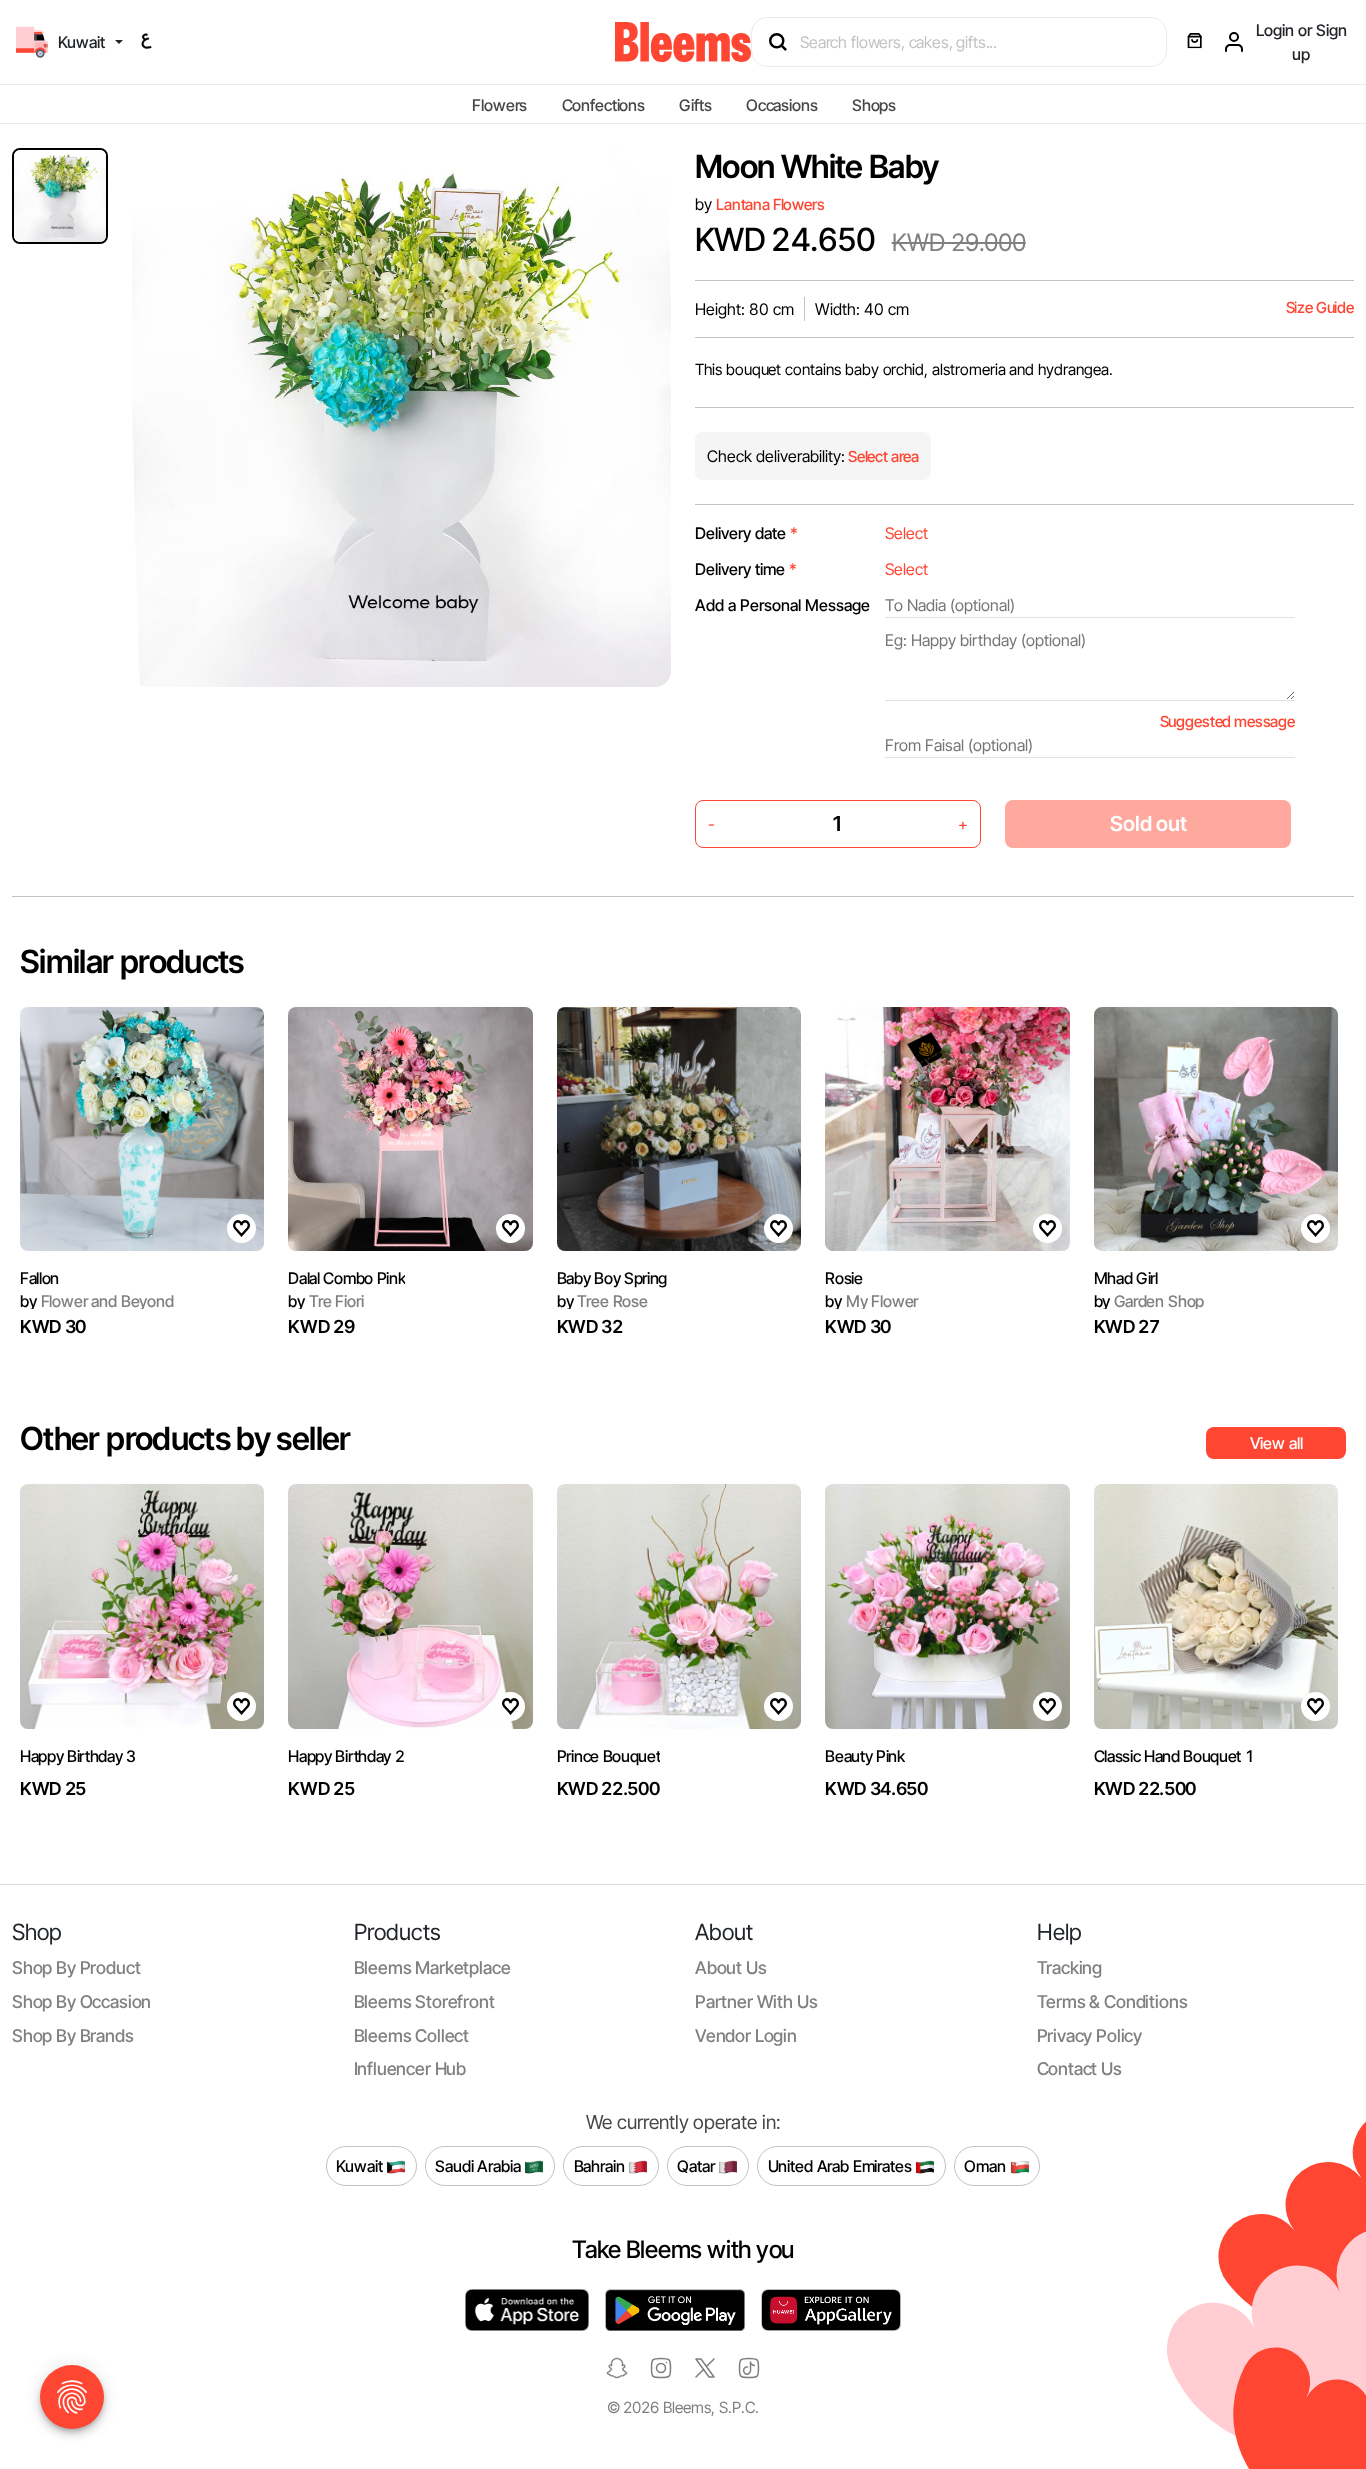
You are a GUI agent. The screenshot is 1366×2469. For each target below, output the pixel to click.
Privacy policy (1090, 2035)
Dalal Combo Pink (346, 1278)
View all (1276, 1443)
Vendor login (746, 2035)
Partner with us (756, 2001)
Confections (603, 105)
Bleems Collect (412, 2035)
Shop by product (76, 1967)
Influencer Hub (410, 2068)
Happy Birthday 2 (346, 1756)
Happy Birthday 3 (78, 1756)
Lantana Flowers (770, 204)
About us (731, 1967)
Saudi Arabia (479, 2165)
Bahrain (601, 2165)
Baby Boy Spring (612, 1278)
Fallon (39, 1278)
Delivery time (746, 569)
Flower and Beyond (97, 1301)
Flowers (499, 105)
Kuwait (361, 2165)
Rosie (843, 1278)
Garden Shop (1149, 1301)
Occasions (782, 105)
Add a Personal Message (782, 605)
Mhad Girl (1126, 1278)
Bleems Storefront (424, 2001)
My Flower (871, 1301)
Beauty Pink (864, 1756)
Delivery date (746, 533)
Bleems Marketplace (432, 1967)
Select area (882, 456)
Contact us (1079, 2068)
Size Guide (1320, 307)
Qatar (697, 2165)
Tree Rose (602, 1301)
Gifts (695, 105)
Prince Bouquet (609, 1756)
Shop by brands (73, 2035)
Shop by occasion (81, 2001)
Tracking (1070, 1967)
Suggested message (1227, 721)
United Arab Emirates (842, 2165)
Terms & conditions (1112, 2001)
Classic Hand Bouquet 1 (1174, 1756)
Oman (986, 2165)
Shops (874, 105)
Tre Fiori (325, 1301)
